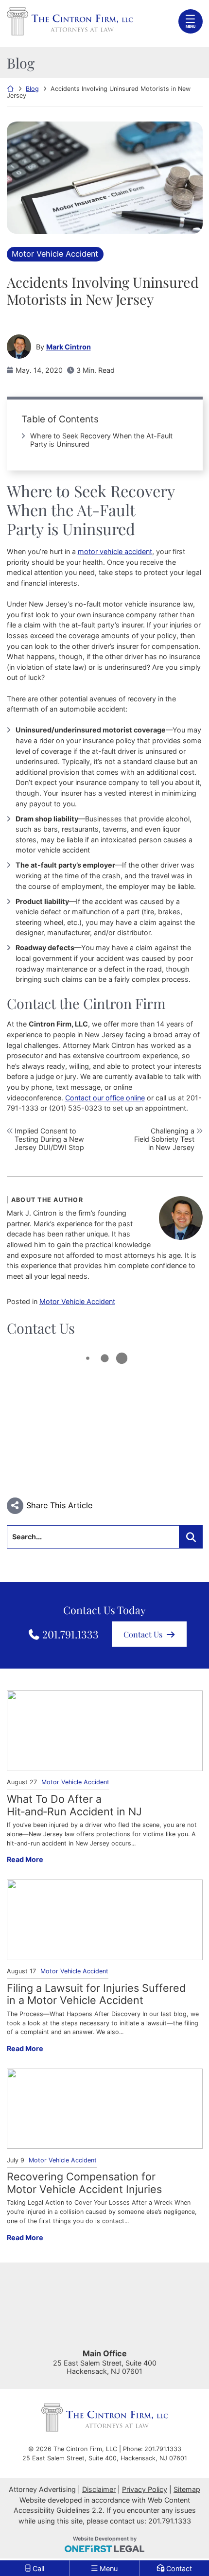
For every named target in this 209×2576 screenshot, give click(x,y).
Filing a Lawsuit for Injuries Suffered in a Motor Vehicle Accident (96, 1994)
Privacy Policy (145, 2489)
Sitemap (187, 2489)
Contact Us (143, 1634)
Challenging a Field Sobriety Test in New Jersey (164, 1139)
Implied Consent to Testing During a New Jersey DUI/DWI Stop (49, 1139)
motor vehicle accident (115, 551)
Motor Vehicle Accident (55, 254)
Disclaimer (99, 2489)
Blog (32, 89)
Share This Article (59, 1505)
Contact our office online (105, 1098)
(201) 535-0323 (76, 1108)
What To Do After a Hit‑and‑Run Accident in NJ (74, 1805)
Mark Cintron (69, 347)
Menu (191, 26)
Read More (25, 1859)
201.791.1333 (70, 1634)
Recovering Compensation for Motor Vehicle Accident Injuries (84, 2183)
